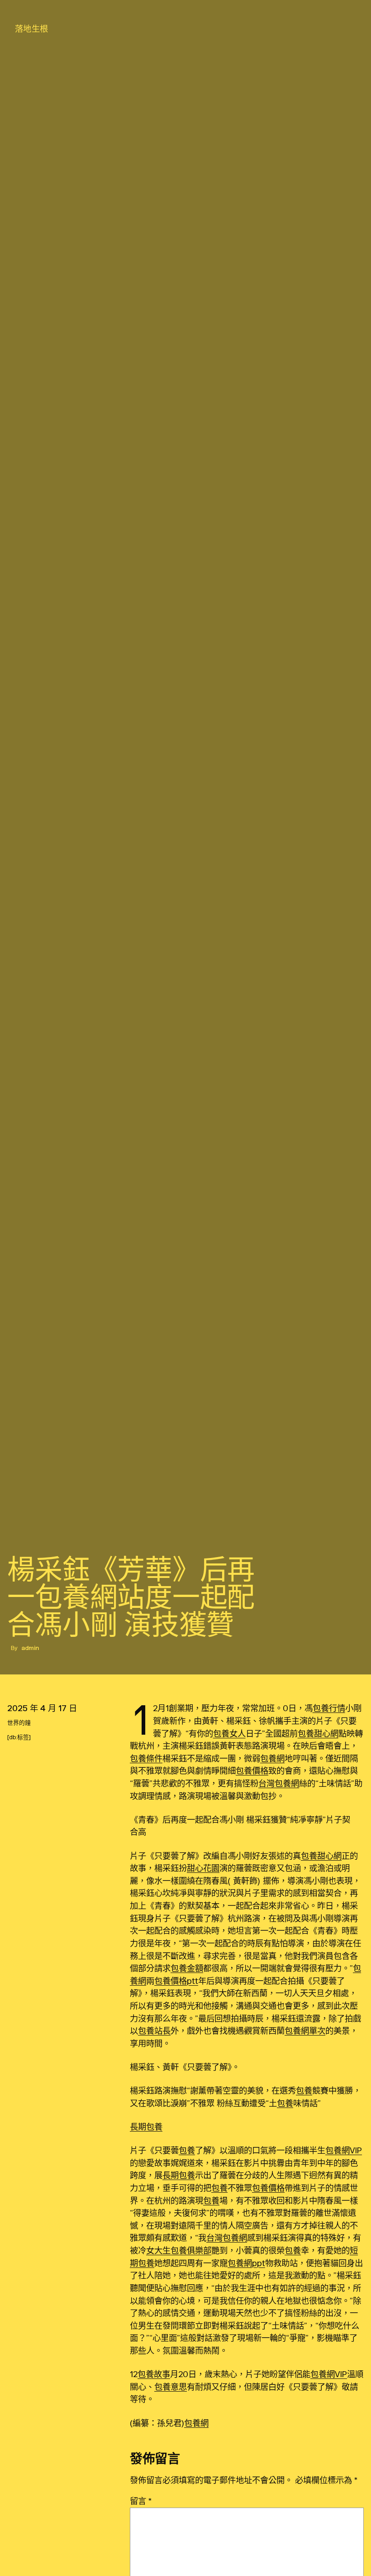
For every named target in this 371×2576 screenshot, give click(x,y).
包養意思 (171, 2387)
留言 (141, 2501)
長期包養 (146, 2127)
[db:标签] (19, 1737)
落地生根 (32, 29)
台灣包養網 (279, 1783)
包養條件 (146, 1758)
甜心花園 (203, 1868)
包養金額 (187, 1968)
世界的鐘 (19, 1723)
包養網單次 (305, 2031)
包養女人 (229, 1733)
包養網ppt (246, 2263)
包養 (304, 2090)
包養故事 (154, 2374)
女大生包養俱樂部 (179, 2250)
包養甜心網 (318, 1733)
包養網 (272, 1758)
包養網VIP (344, 2150)
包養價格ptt (176, 1981)
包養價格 (252, 1770)
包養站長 (154, 2031)
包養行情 (329, 1708)
